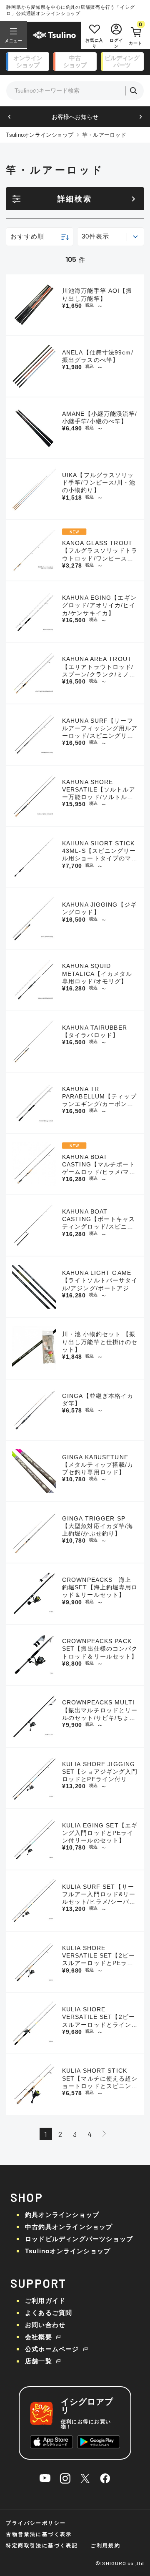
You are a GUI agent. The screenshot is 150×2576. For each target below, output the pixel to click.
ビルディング (122, 62)
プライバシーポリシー (36, 2523)
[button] (9, 117)
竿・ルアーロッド (104, 135)
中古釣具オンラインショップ (69, 2227)
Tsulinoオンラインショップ (40, 135)
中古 (75, 62)
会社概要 (39, 2337)
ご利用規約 (105, 2546)
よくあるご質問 (49, 2313)
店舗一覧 (39, 2361)
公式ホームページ (52, 2349)
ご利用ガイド (45, 2301)
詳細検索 (75, 199)
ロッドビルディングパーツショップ (79, 2239)
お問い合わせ (45, 2325)
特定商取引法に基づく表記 (42, 2546)
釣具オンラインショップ (62, 2215)
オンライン (28, 62)
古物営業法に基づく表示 (39, 2534)
